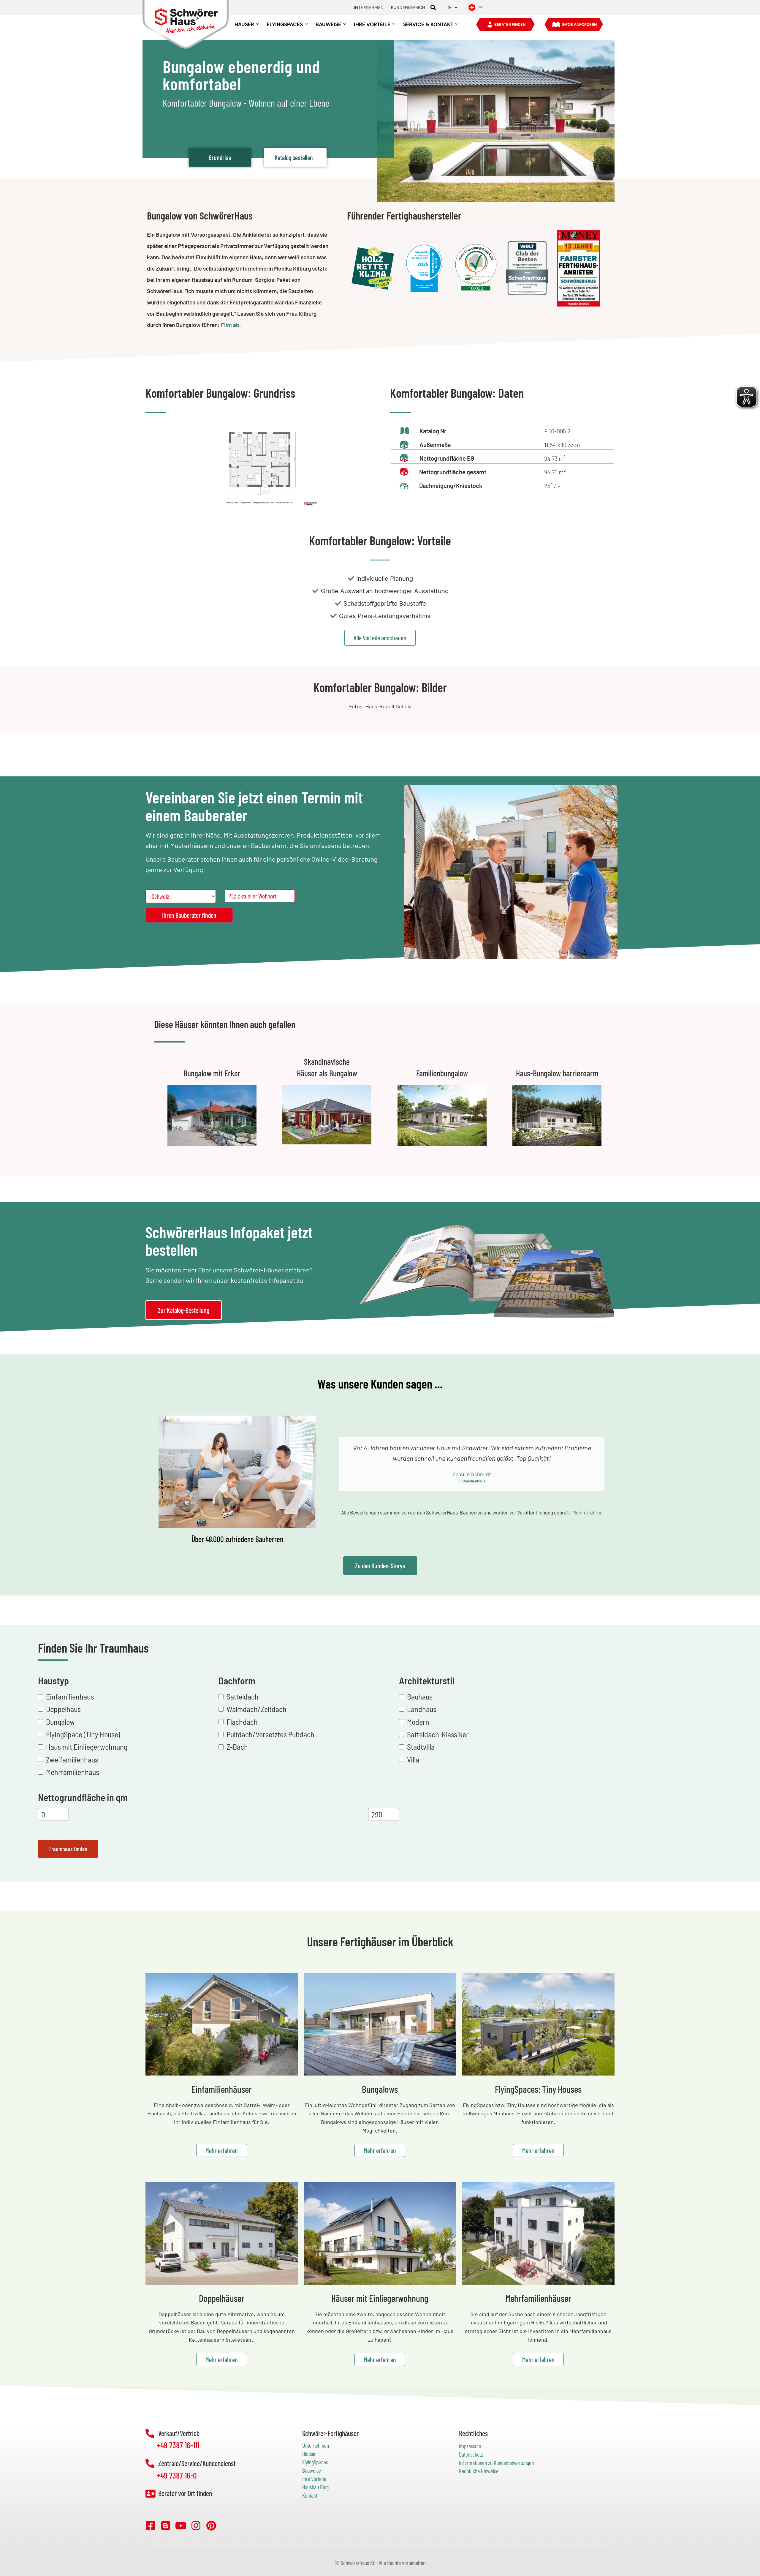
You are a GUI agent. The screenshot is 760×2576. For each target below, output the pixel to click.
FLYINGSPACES (285, 24)
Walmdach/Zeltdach (256, 1709)
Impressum (470, 2446)
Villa (413, 1759)
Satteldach (243, 1696)
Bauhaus (420, 1696)
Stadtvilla (421, 1747)
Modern (418, 1722)
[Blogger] (166, 2525)
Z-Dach (237, 1747)
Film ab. (231, 325)
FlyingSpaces (315, 2462)
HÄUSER (244, 24)
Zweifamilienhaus (72, 1759)
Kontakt (310, 2495)
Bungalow (60, 1722)
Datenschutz (471, 2454)
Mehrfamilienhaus (73, 1772)
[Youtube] (181, 2525)
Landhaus (422, 1709)
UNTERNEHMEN (368, 7)
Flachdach (242, 1722)
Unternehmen (316, 2445)
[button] (433, 8)
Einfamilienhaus (70, 1696)
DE (449, 7)
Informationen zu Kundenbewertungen (496, 2463)
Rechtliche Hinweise (479, 2471)
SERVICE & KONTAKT (428, 24)
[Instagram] (196, 2525)
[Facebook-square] (151, 2525)
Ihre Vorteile (314, 2479)
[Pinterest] (211, 2525)
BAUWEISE (328, 24)
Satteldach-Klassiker (438, 1734)
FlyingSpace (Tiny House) (83, 1734)
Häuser (309, 2454)
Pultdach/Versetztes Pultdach (270, 1734)
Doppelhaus (63, 1709)
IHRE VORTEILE (372, 24)
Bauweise (312, 2470)
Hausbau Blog (315, 2487)
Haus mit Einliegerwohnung (87, 1747)
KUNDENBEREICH (408, 7)
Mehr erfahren (588, 1512)
